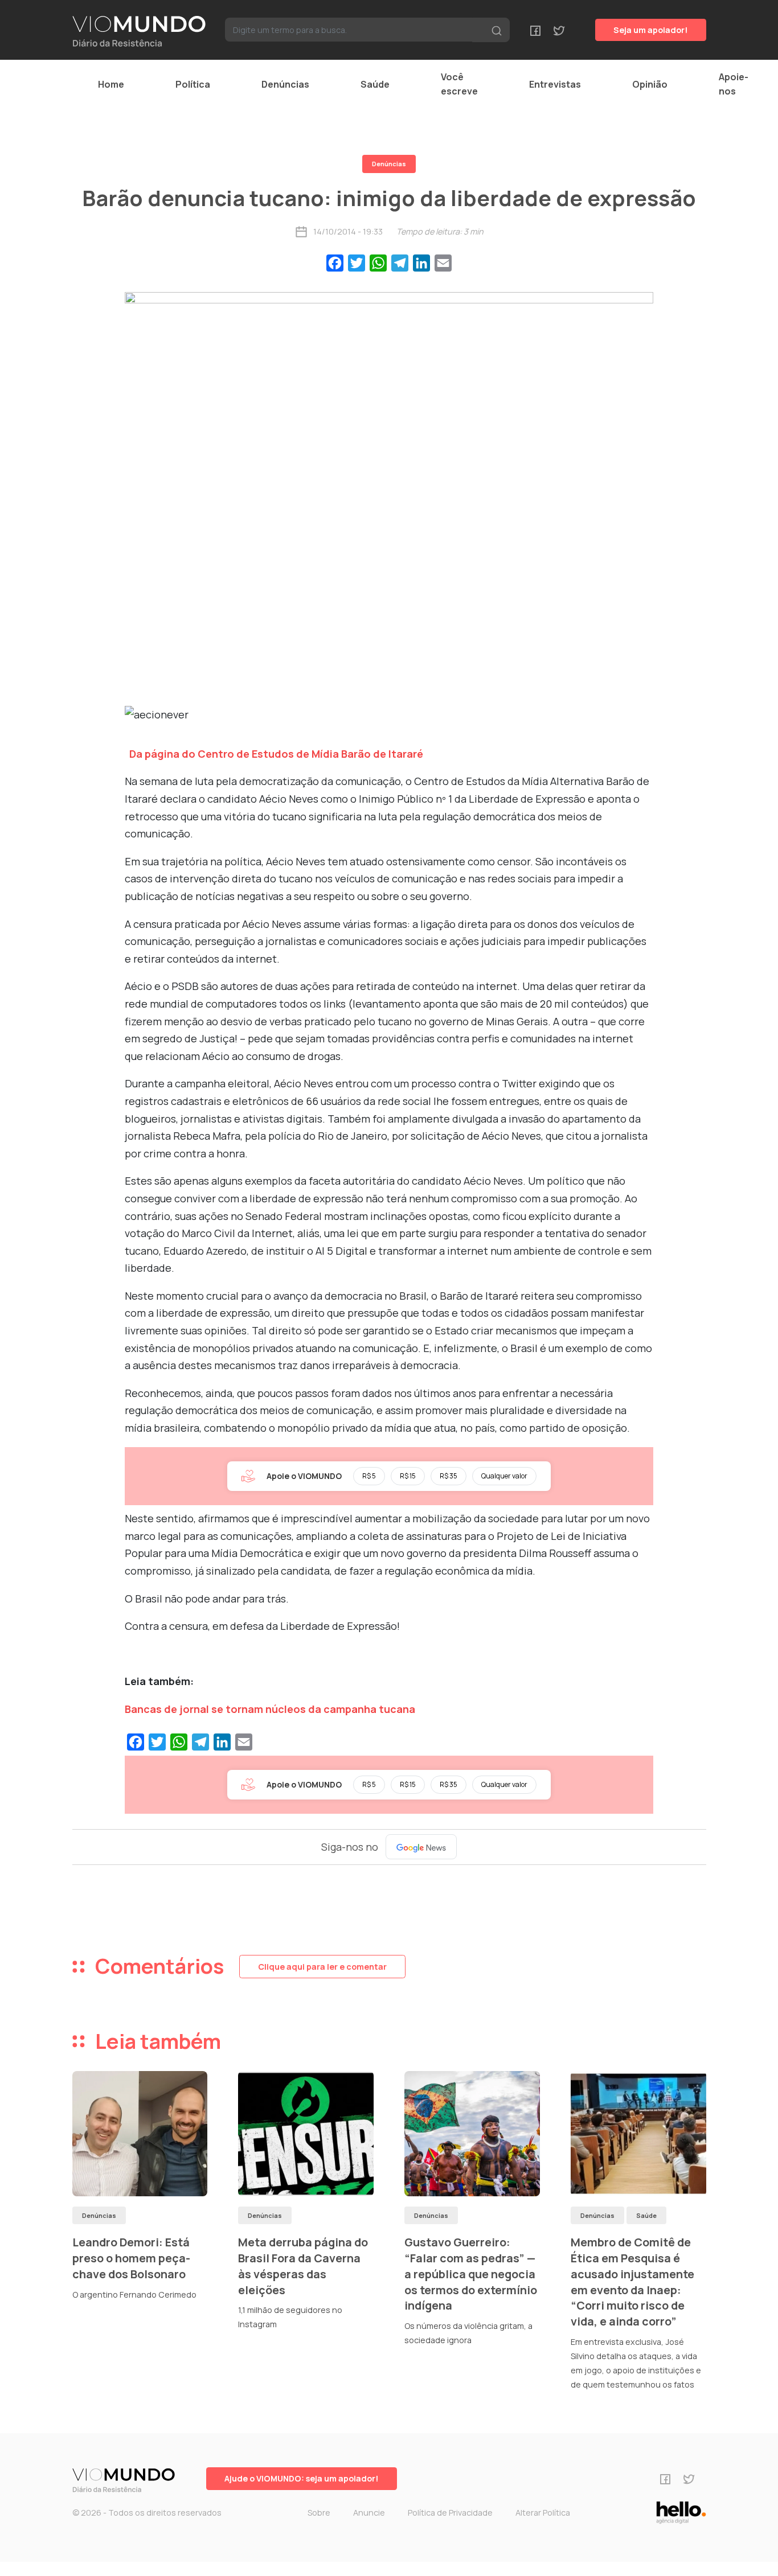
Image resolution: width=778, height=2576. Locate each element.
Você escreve (459, 84)
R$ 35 (449, 1476)
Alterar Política (543, 2513)
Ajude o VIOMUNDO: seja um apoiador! (302, 2478)
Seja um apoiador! (651, 30)
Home (111, 84)
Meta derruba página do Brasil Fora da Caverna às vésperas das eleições (303, 2266)
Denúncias (285, 84)
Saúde (375, 84)
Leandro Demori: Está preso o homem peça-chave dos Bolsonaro (131, 2258)
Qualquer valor (504, 1476)
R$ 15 (408, 1476)
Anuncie (369, 2513)
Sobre (319, 2513)
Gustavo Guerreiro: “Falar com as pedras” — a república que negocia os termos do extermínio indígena (471, 2274)
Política (193, 84)
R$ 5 (369, 1476)
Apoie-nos (734, 84)
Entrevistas (555, 84)
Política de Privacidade (450, 2513)
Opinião (650, 84)
